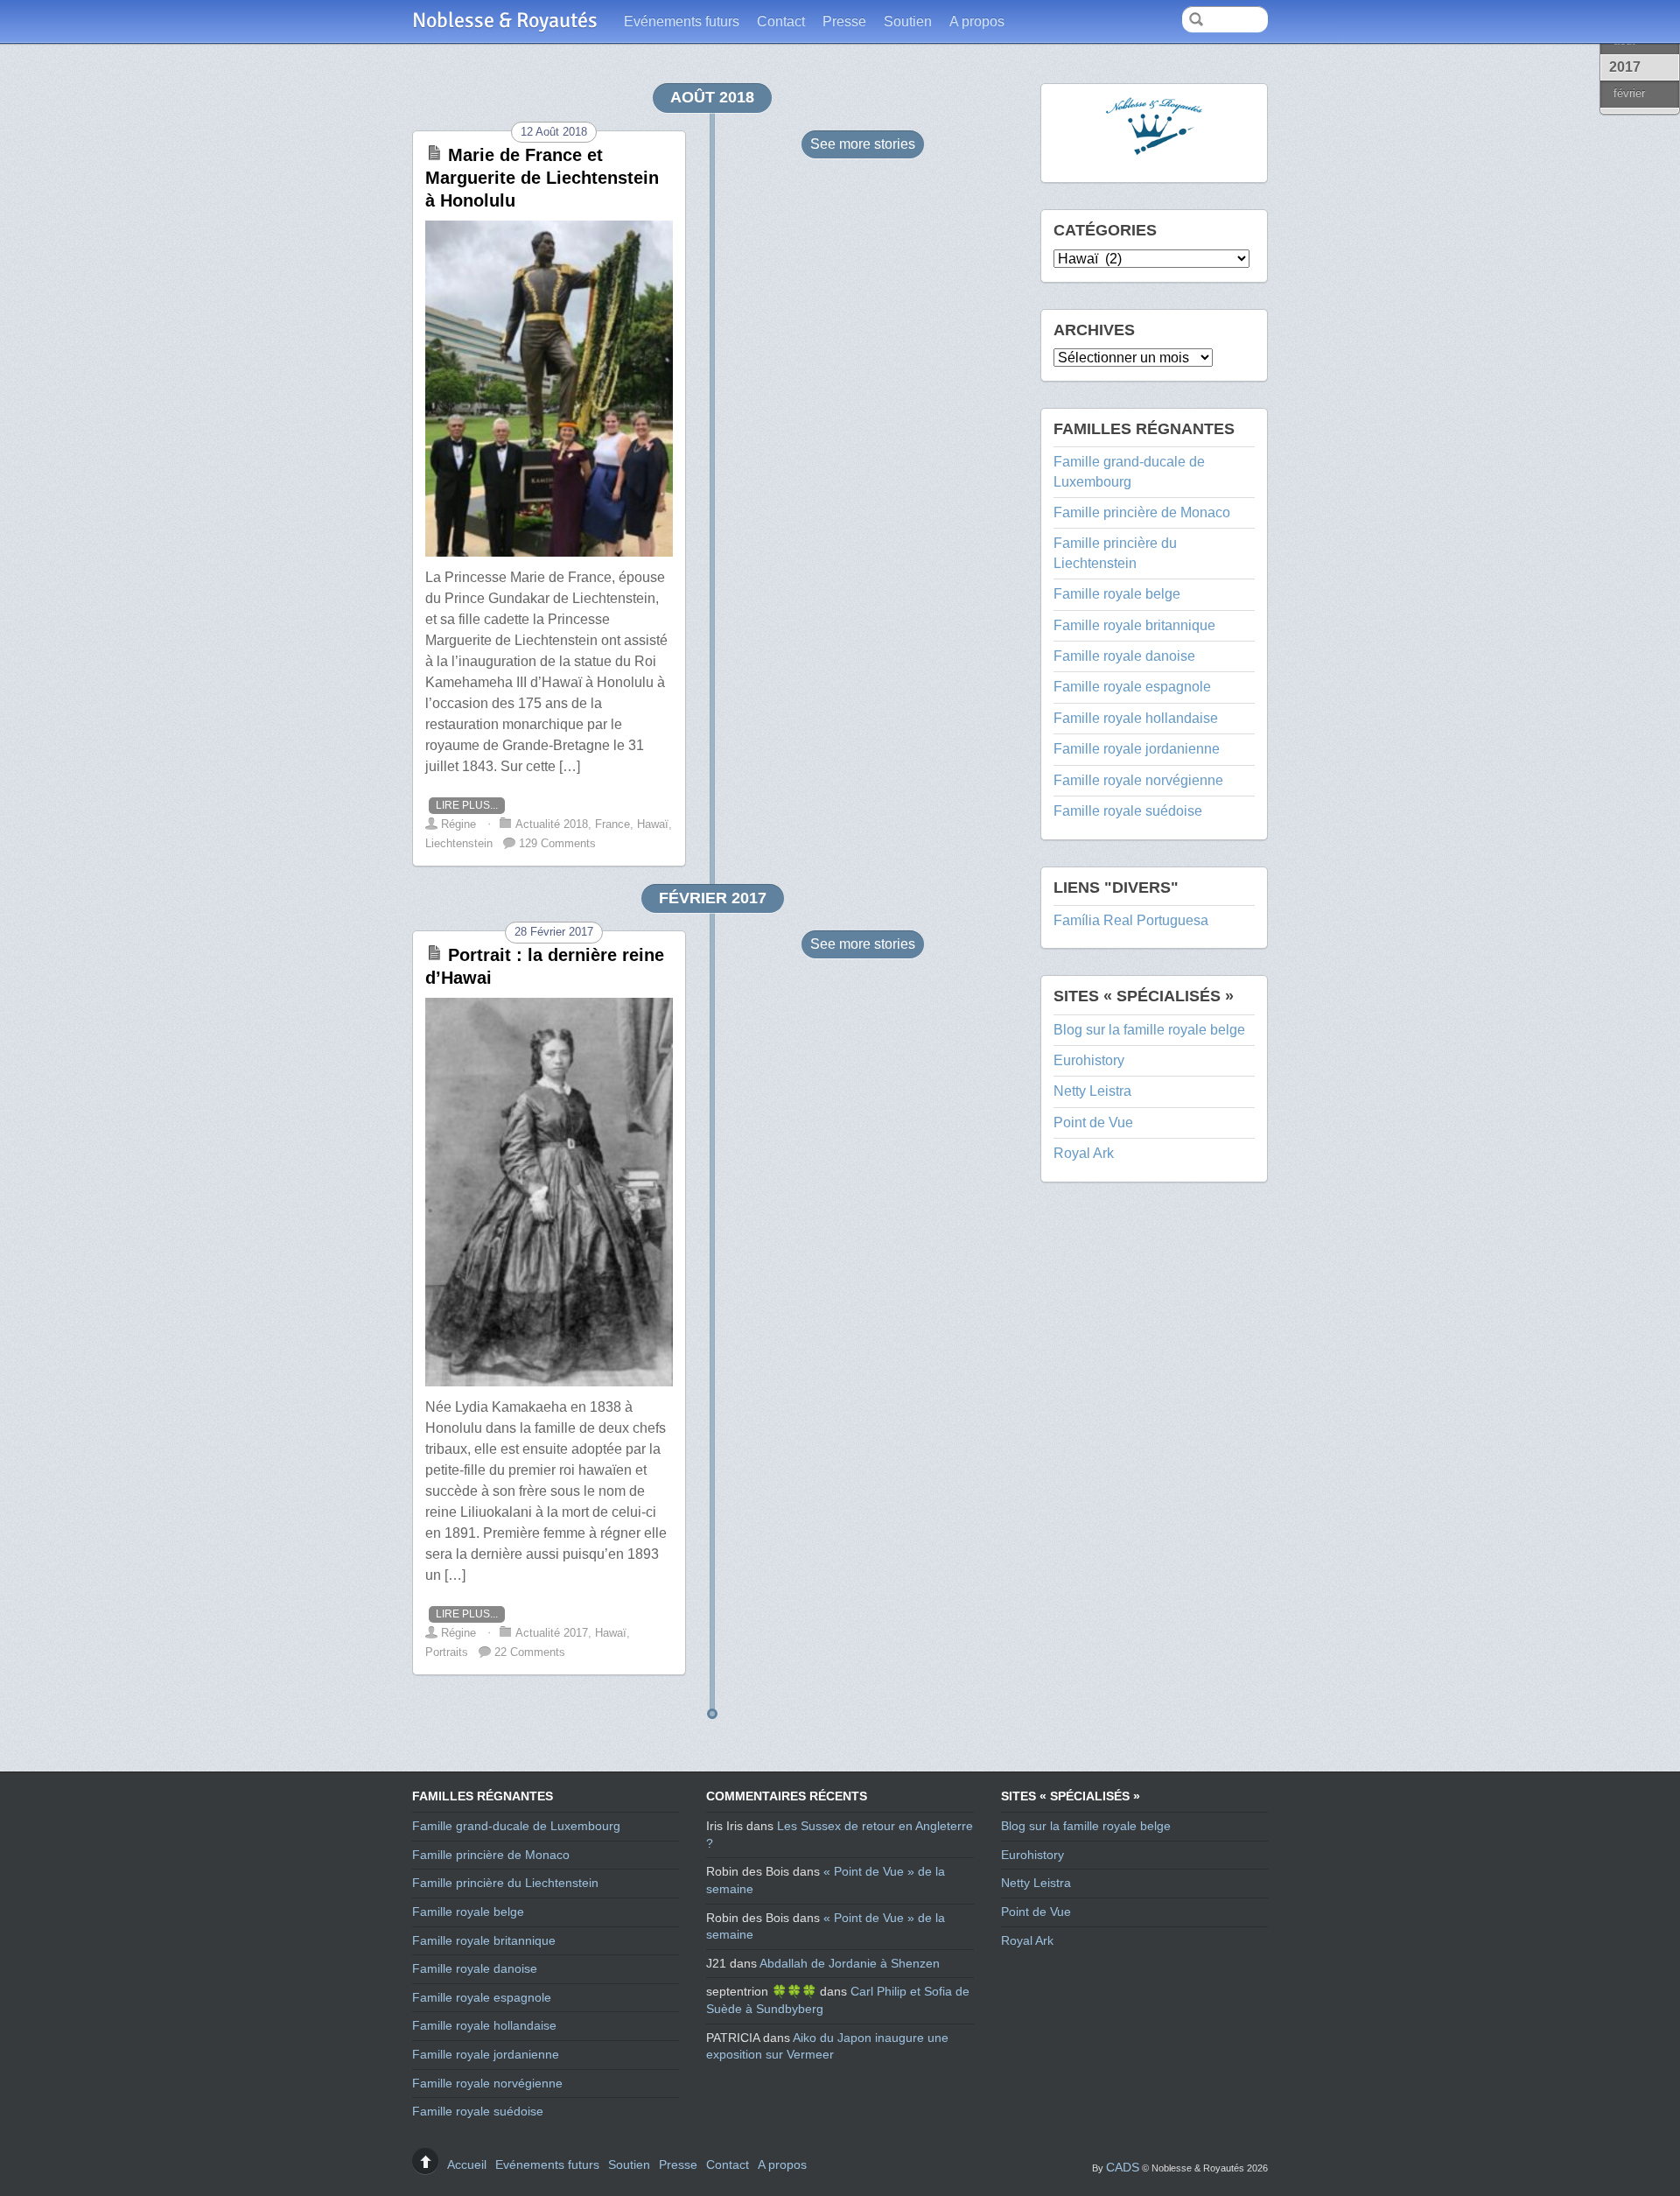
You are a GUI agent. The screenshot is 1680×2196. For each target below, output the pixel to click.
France (612, 824)
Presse (844, 21)
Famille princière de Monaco (1142, 512)
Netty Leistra (1092, 1091)
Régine (458, 824)
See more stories (863, 144)
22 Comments (530, 1652)
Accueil (467, 2164)
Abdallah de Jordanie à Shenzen (850, 1963)
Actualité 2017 (552, 1633)
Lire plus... (467, 805)
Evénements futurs (682, 21)
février (1629, 93)
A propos (977, 21)
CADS (1123, 2167)
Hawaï (653, 824)
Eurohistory (1089, 1060)
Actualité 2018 (552, 824)
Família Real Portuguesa (1131, 920)
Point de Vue (1093, 1123)
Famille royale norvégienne (1138, 780)
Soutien (908, 21)
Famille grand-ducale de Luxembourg (516, 1826)
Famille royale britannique (1134, 625)
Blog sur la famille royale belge (1149, 1030)
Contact (781, 21)
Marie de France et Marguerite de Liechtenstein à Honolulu (542, 178)
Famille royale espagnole (1132, 687)
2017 (1625, 67)
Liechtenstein (459, 843)
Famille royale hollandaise (1136, 718)
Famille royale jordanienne (1137, 749)
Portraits (447, 1652)
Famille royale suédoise (1128, 811)
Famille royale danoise (1124, 656)
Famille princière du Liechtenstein (505, 1883)
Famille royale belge (1117, 594)
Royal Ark (1084, 1153)
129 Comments (557, 843)
